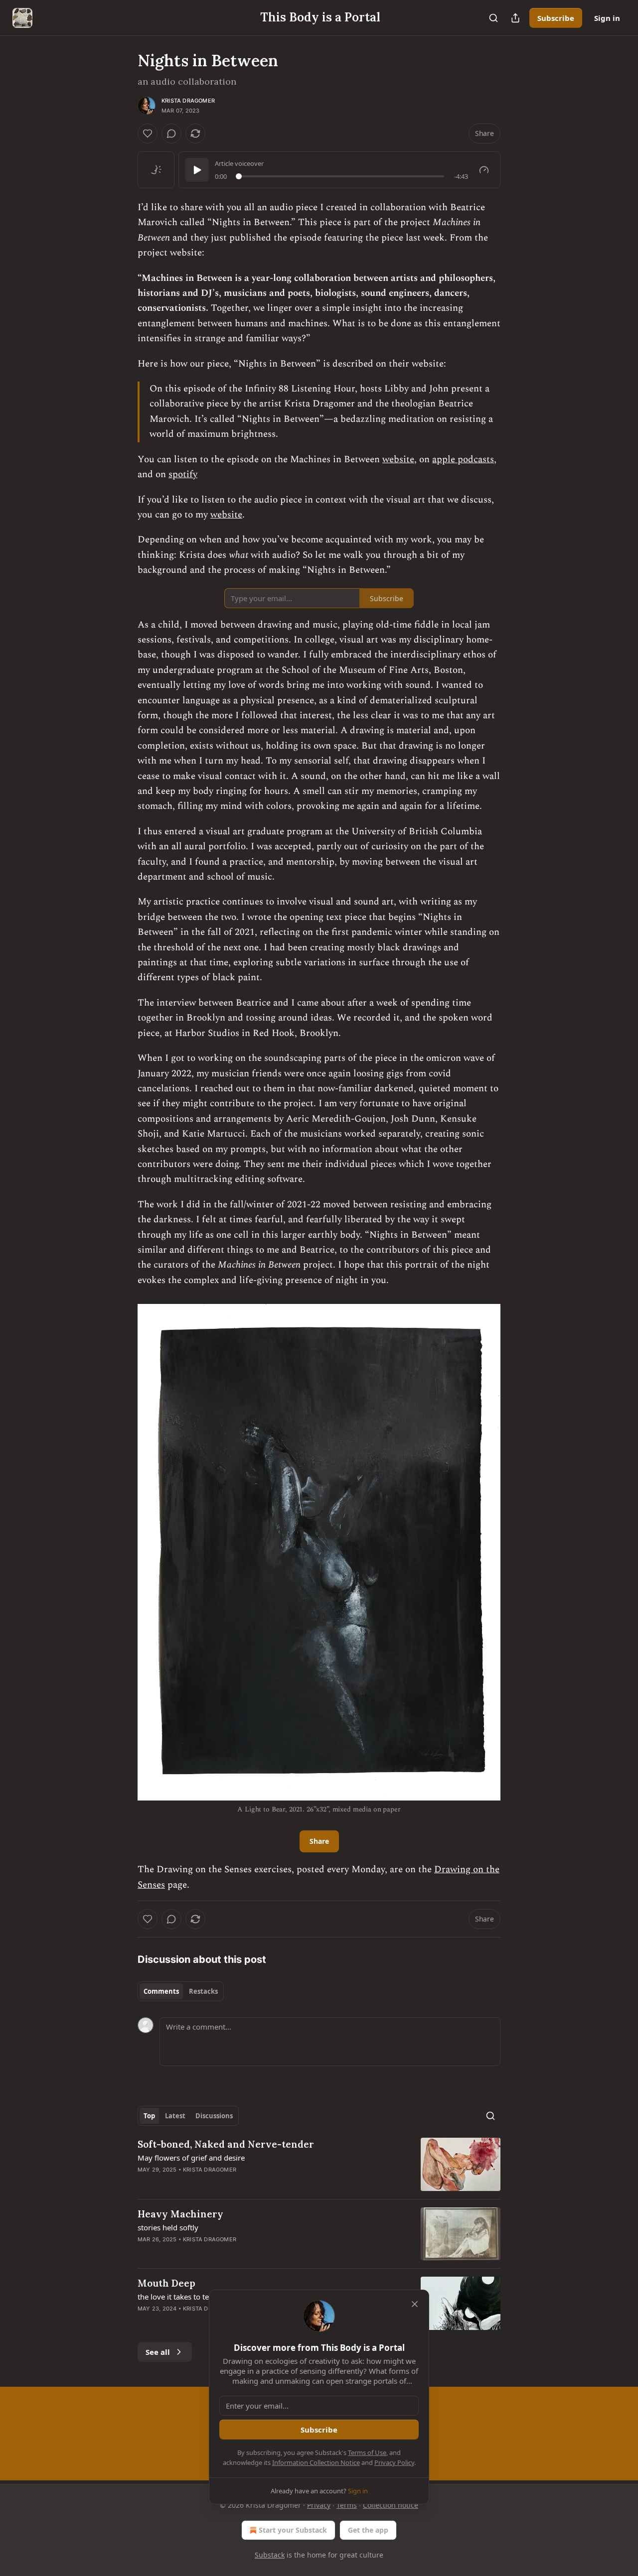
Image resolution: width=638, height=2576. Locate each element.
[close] (415, 2304)
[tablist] (181, 1991)
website (398, 459)
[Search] (493, 18)
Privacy (319, 2505)
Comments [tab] (161, 1991)
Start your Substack (293, 2530)
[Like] (148, 133)
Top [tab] (149, 2116)
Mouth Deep (166, 2283)
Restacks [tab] (203, 1991)
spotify (183, 474)
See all (158, 2352)
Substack (270, 2555)
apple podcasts (463, 459)
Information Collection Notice (316, 2462)
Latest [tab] (175, 2116)
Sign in (607, 18)
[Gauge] (484, 170)
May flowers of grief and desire (191, 2158)
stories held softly (168, 2227)
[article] (319, 2164)
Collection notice (391, 2505)
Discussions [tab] (214, 2116)
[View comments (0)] (171, 133)
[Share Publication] (515, 18)
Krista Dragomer (188, 101)
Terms (347, 2505)
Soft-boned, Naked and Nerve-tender (226, 2144)
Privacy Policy (394, 2462)
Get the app (368, 2530)
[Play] (197, 170)
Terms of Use (367, 2452)
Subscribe (556, 18)
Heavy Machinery (180, 2214)
